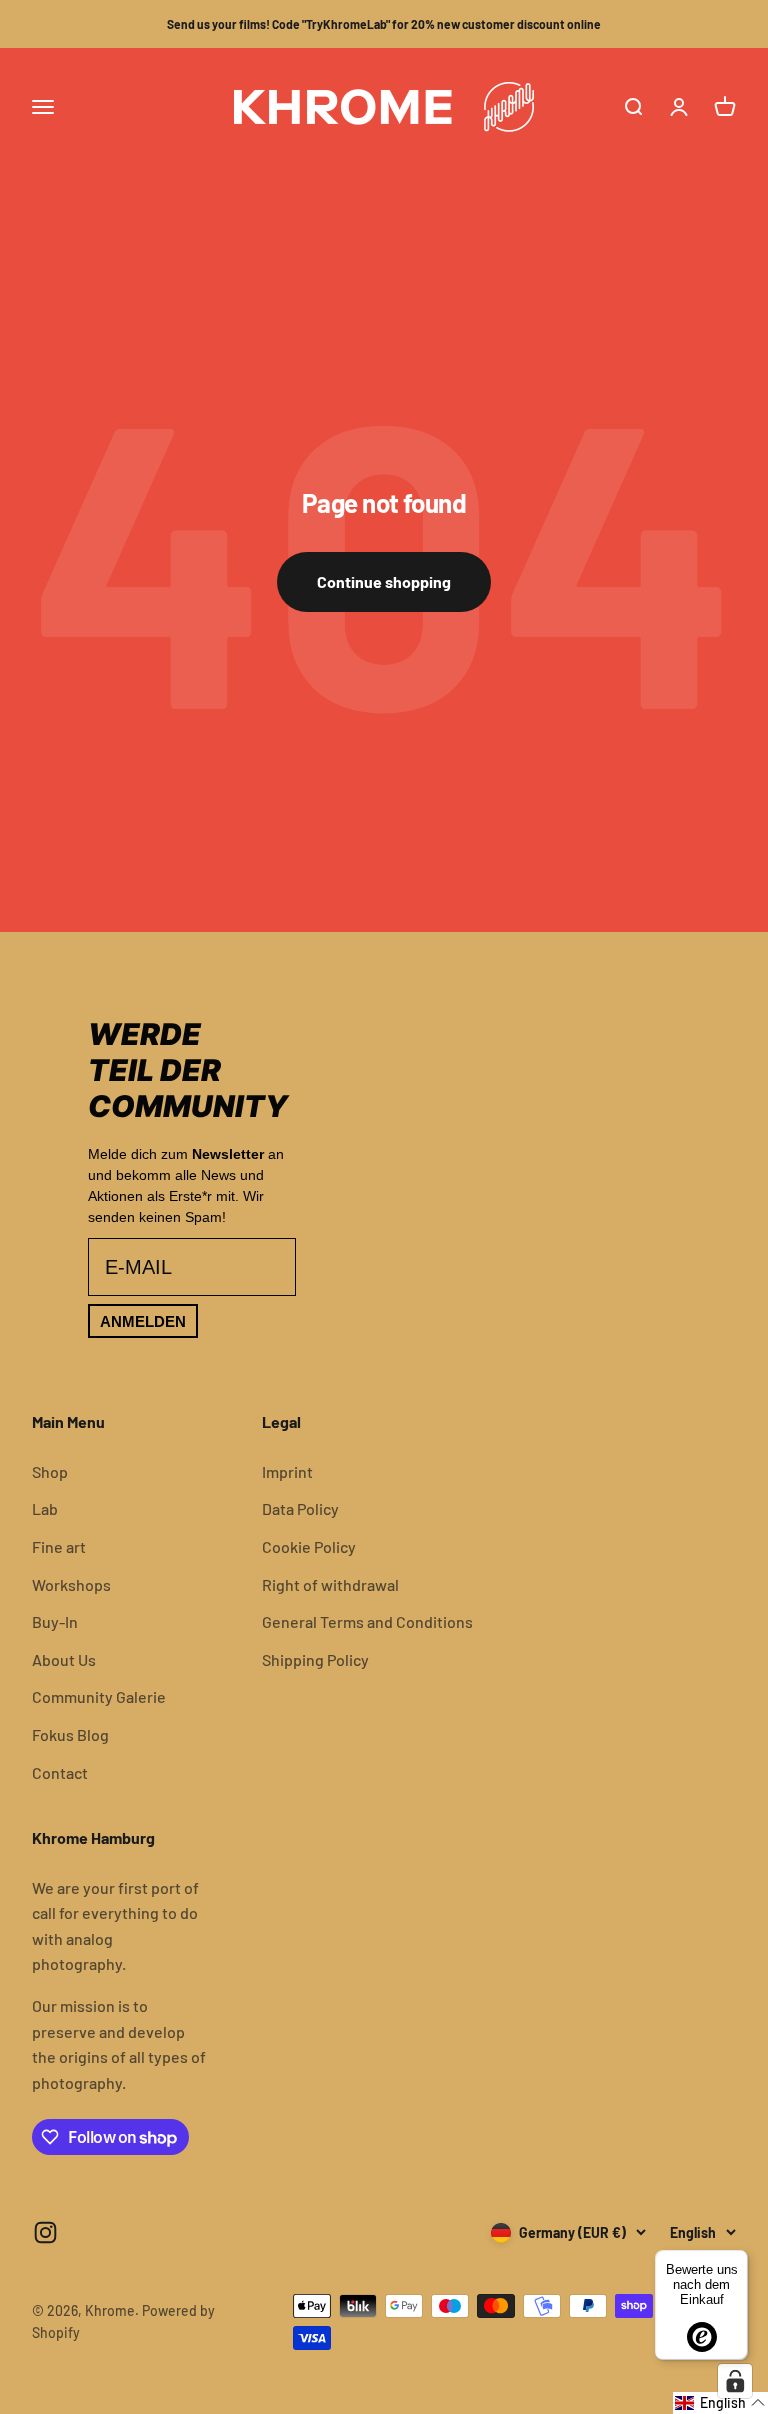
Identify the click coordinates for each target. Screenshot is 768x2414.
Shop (50, 1471)
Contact (60, 1772)
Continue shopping (384, 581)
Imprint (287, 1471)
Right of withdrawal (330, 1584)
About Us (64, 1659)
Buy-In (55, 1621)
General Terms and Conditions (367, 1621)
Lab (45, 1508)
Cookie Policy (309, 1546)
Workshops (71, 1584)
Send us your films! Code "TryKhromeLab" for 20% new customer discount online (384, 24)
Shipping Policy (315, 1659)
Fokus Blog (70, 1734)
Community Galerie (99, 1696)
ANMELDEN (143, 1321)
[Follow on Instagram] (45, 2232)
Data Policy (300, 1508)
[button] (720, 2403)
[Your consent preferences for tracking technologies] (735, 2381)
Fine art (59, 1546)
